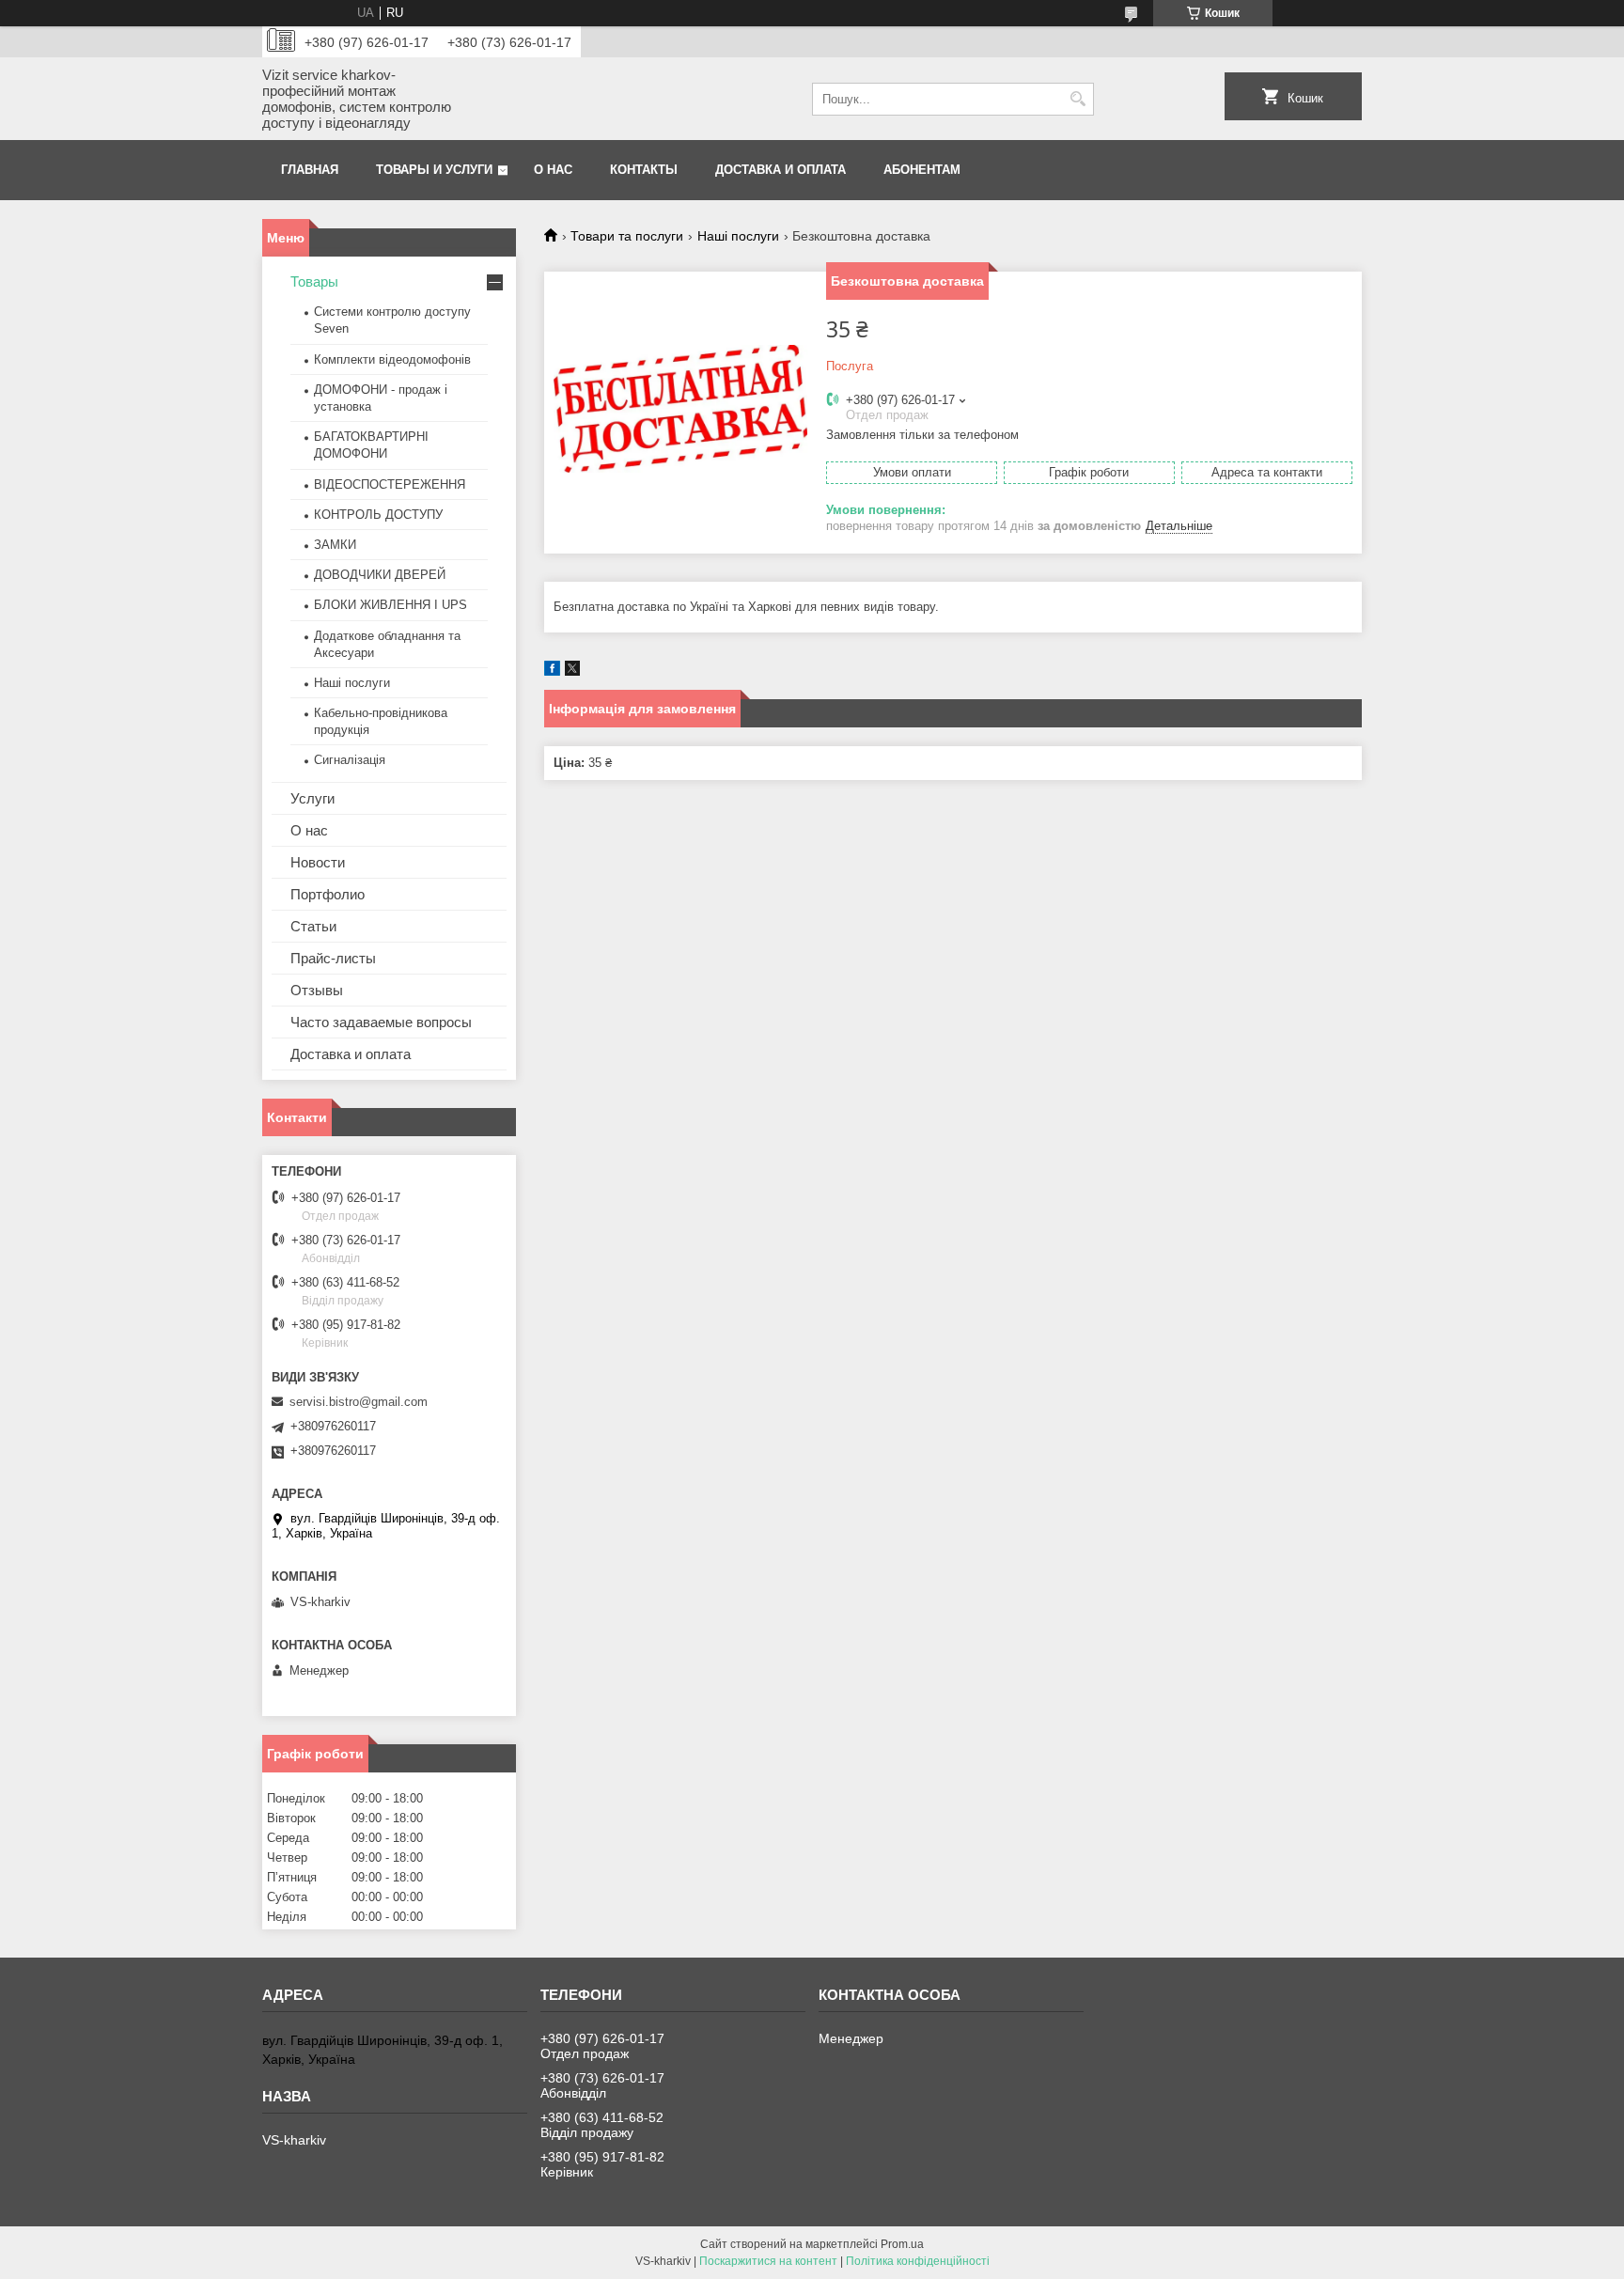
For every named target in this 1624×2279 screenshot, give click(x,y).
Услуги (312, 798)
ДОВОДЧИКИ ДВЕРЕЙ (380, 575)
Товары (314, 281)
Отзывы (317, 990)
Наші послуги (738, 236)
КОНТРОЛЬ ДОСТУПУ (378, 515)
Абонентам (922, 170)
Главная (310, 170)
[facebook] (552, 671)
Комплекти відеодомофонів (392, 359)
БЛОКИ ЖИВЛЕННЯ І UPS (390, 605)
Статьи (313, 926)
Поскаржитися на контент (768, 2261)
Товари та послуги (627, 236)
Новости (318, 862)
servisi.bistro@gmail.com (359, 1402)
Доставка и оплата (781, 170)
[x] (572, 671)
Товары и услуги (434, 170)
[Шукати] (1077, 99)
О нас (553, 170)
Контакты (644, 170)
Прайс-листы (333, 958)
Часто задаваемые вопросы (381, 1022)
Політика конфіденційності (918, 2261)
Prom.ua (902, 2244)
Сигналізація (350, 760)
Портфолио (328, 894)
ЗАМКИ (335, 545)
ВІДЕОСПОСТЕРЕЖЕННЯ (390, 484)
